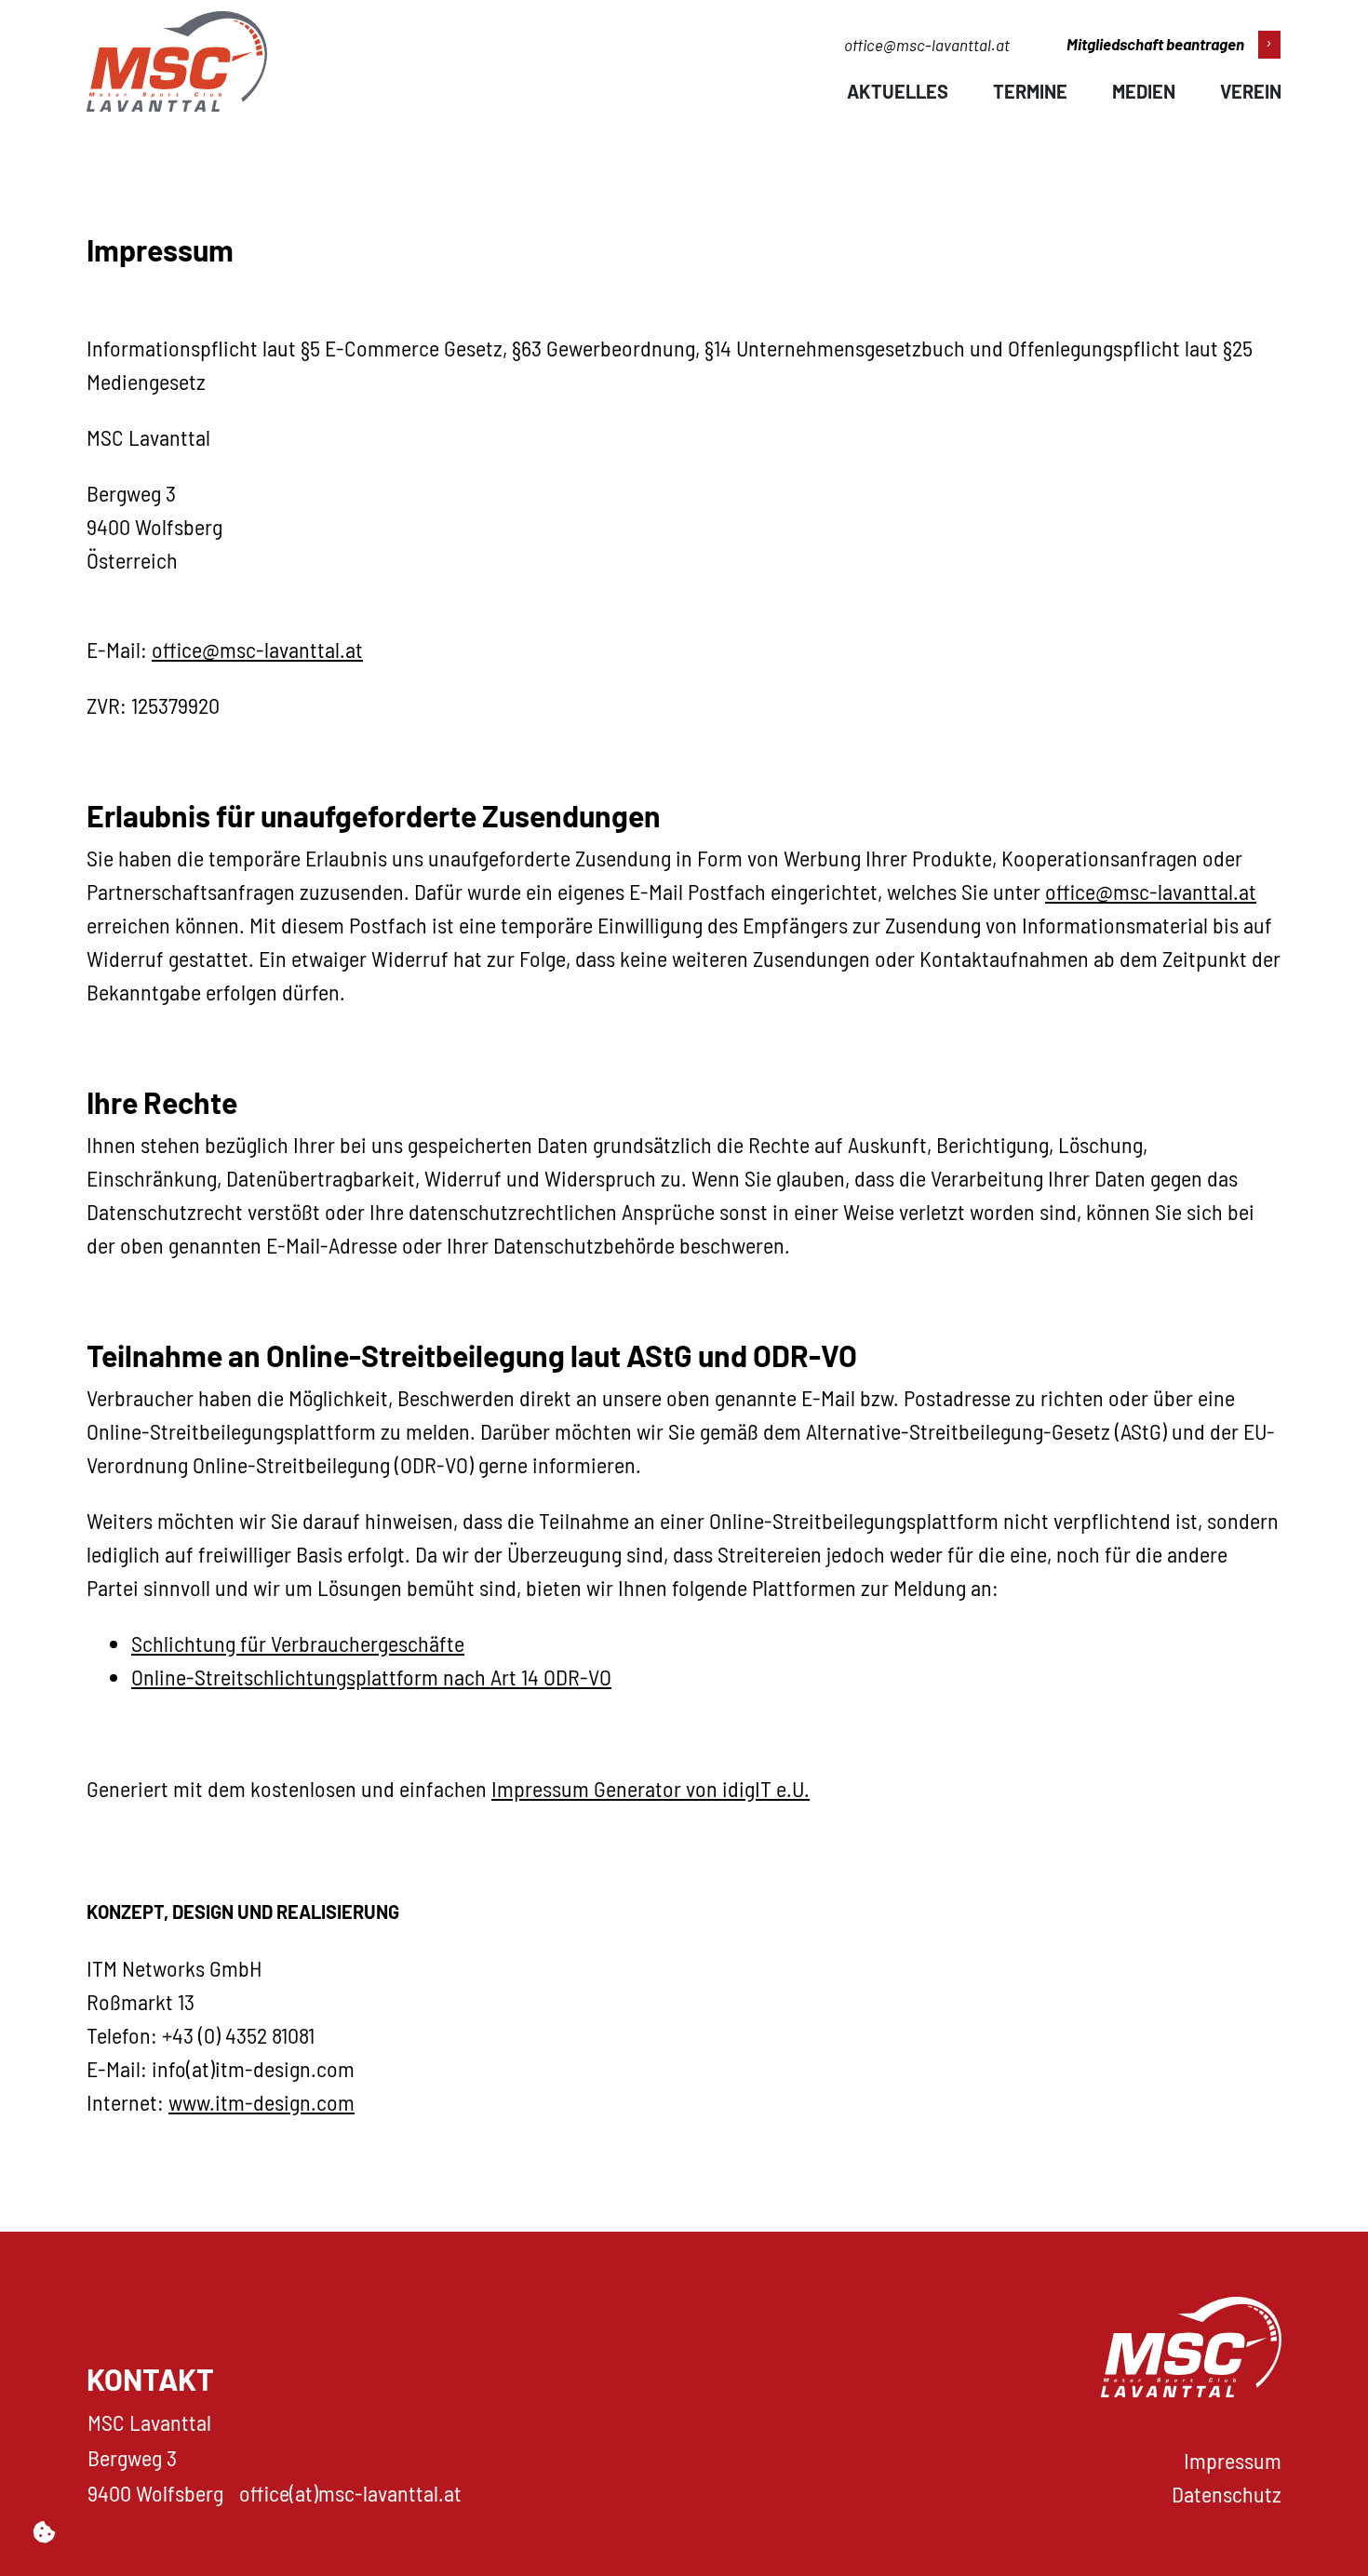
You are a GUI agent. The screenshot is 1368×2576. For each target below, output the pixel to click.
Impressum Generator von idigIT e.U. (650, 1788)
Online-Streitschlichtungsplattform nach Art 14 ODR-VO (371, 1677)
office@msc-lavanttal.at (927, 45)
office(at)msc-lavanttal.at (350, 2493)
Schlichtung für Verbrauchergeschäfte (298, 1643)
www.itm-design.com (262, 2102)
